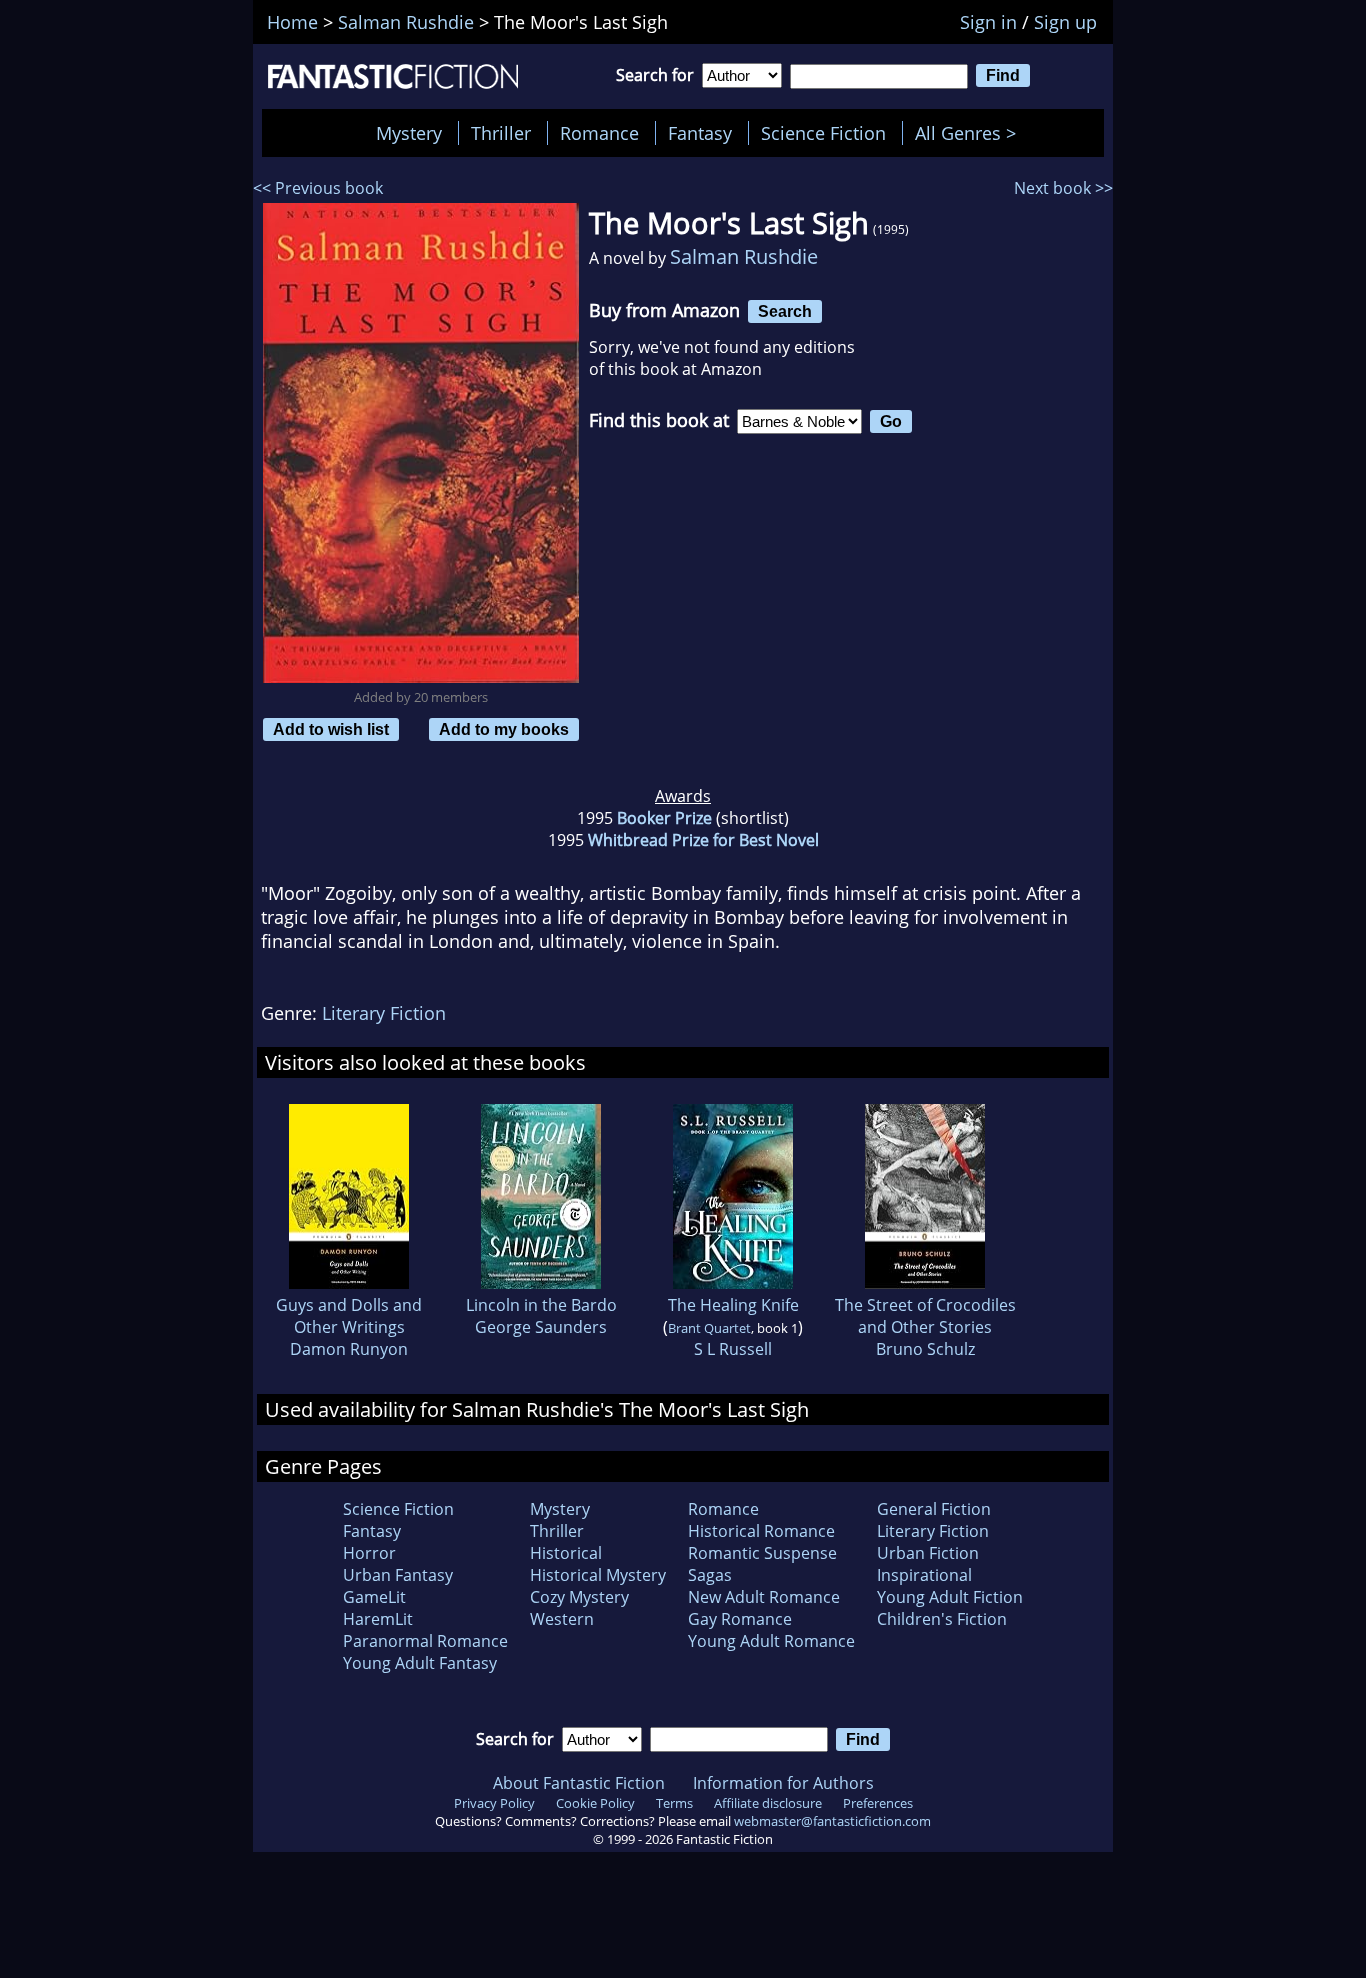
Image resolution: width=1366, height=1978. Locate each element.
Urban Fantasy (398, 1575)
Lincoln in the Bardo (541, 1305)
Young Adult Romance (771, 1641)
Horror (369, 1553)
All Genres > (970, 133)
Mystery (409, 133)
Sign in (988, 22)
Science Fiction (823, 133)
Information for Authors (783, 1783)
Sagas (710, 1575)
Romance (599, 133)
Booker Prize (664, 818)
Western (562, 1619)
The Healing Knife (733, 1305)
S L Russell (733, 1349)
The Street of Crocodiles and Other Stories (925, 1316)
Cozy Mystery (579, 1597)
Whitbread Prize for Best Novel (703, 840)
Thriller (501, 133)
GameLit (374, 1597)
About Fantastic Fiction (579, 1783)
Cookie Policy (595, 1803)
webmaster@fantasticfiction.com (832, 1821)
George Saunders (541, 1327)
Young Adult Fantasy (420, 1663)
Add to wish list (331, 729)
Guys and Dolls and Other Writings (349, 1316)
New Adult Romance (764, 1597)
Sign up (1065, 22)
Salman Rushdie (744, 256)
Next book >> (1063, 188)
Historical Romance (761, 1531)
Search (785, 311)
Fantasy (700, 133)
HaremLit (378, 1619)
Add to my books (504, 729)
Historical (566, 1553)
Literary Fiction (384, 1013)
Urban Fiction (928, 1553)
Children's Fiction (942, 1619)
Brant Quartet (709, 1328)
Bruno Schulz (925, 1349)
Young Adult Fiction (950, 1597)
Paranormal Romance (425, 1641)
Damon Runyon (349, 1349)
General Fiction (934, 1509)
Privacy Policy (494, 1803)
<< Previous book (318, 188)
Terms (674, 1803)
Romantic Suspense (762, 1553)
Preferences (878, 1803)
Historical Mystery (598, 1575)
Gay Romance (740, 1619)
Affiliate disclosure (768, 1803)
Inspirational (924, 1575)
